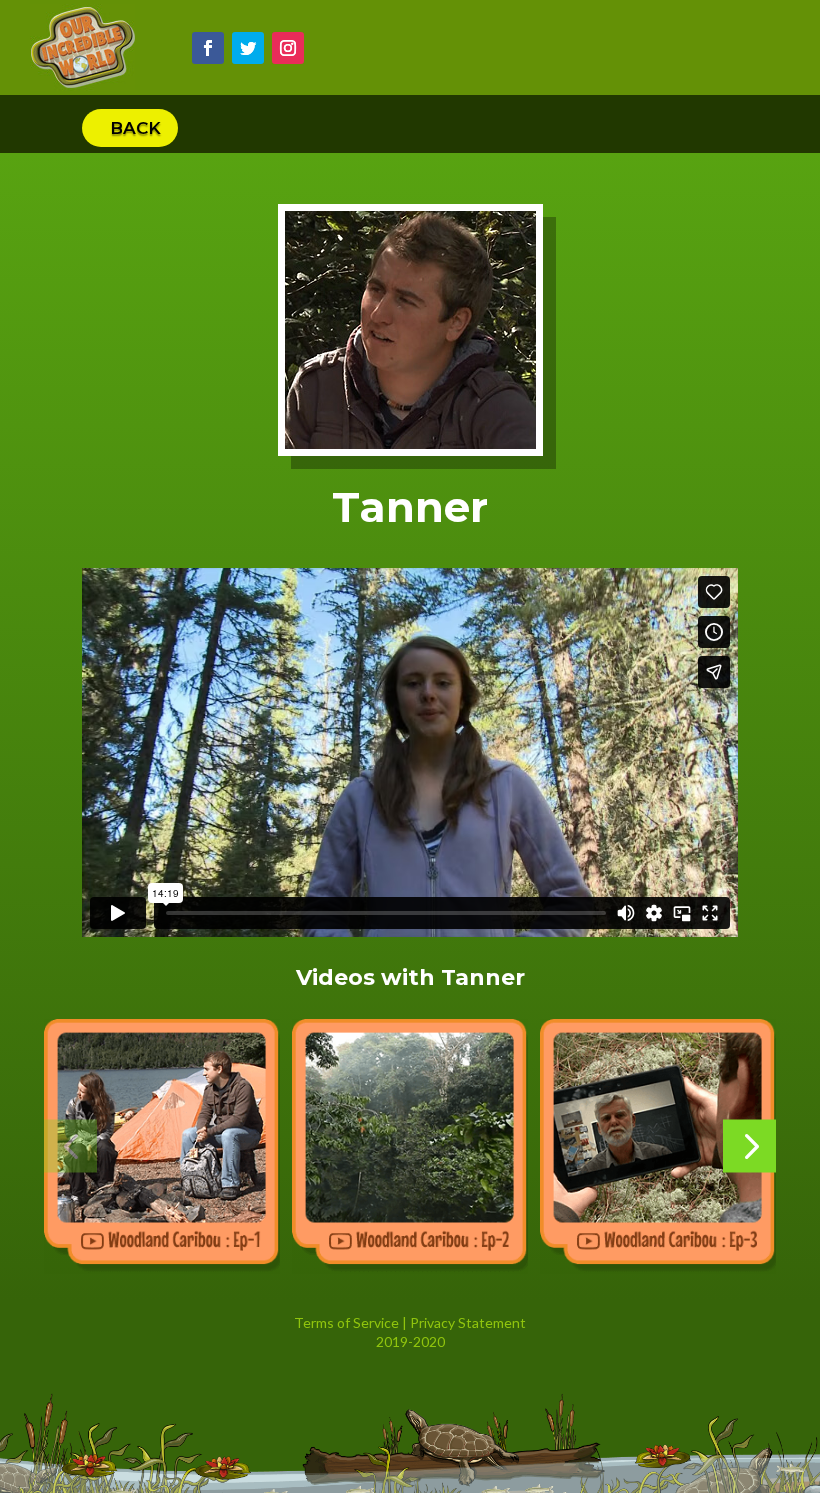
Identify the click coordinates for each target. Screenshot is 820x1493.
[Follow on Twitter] (248, 48)
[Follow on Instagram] (288, 48)
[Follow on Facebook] (208, 48)
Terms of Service (346, 1322)
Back (135, 128)
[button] (70, 1146)
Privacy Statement (468, 1322)
